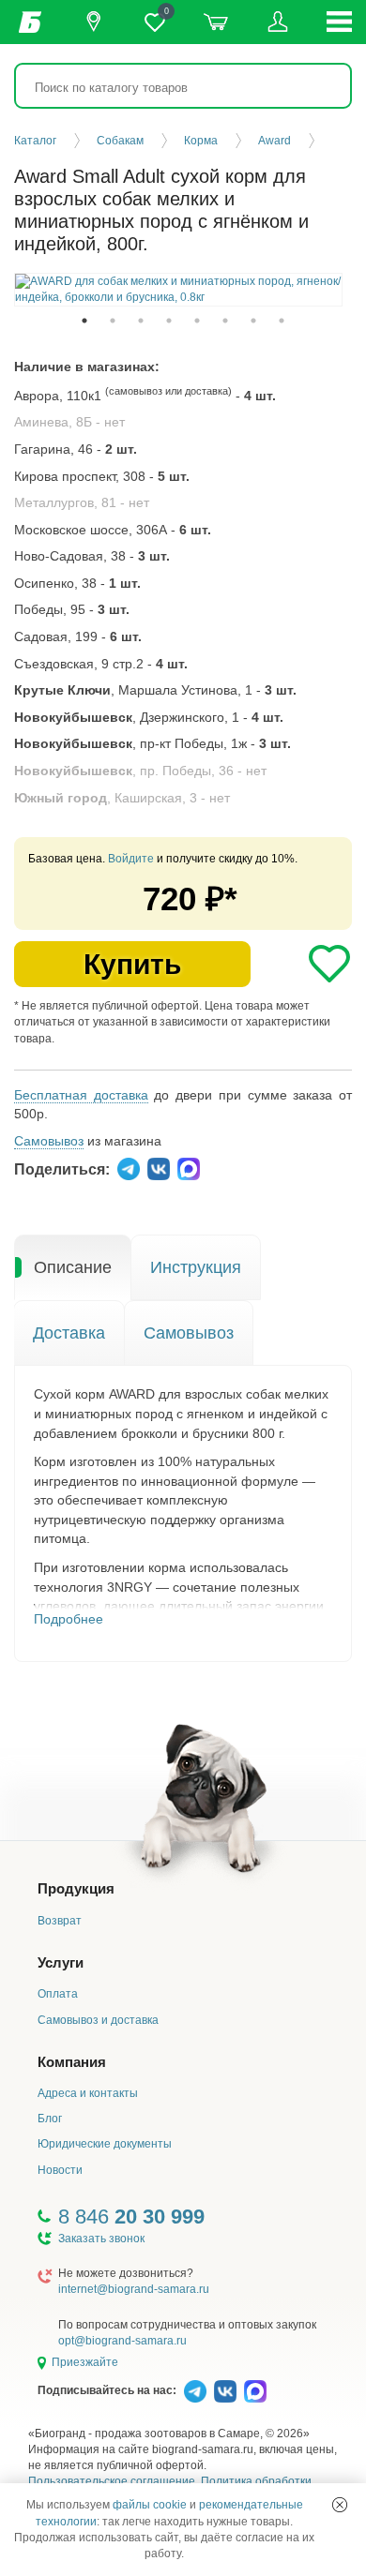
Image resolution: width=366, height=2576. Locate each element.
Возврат (60, 1921)
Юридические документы (105, 2144)
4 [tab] (169, 321)
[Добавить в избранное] (329, 964)
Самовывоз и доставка (98, 2020)
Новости (60, 2170)
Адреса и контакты (88, 2093)
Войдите (131, 859)
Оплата (58, 1994)
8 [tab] (282, 321)
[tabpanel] (178, 290)
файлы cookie (150, 2505)
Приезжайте (85, 2362)
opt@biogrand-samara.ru (122, 2341)
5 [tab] (197, 321)
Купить (132, 964)
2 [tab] (113, 321)
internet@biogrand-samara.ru (134, 2289)
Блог (50, 2119)
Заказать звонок (101, 2239)
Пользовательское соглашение (112, 2481)
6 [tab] (225, 321)
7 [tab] (253, 321)
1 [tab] (84, 321)
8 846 (131, 2217)
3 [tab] (141, 321)
